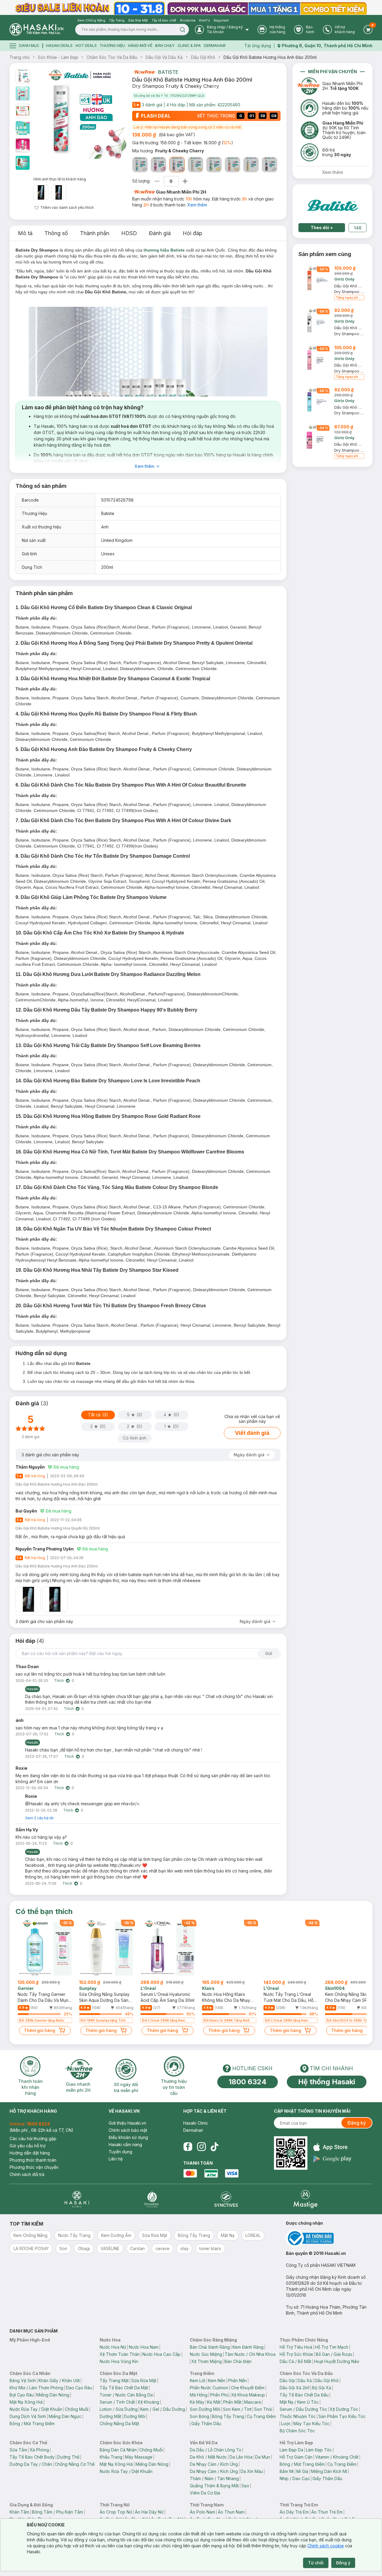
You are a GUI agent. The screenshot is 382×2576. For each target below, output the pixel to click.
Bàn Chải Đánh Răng (210, 2347)
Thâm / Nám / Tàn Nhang (214, 2478)
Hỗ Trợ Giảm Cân (296, 2457)
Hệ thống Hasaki (327, 2082)
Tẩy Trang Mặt (114, 2380)
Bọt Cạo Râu (22, 2395)
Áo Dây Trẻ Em (294, 2512)
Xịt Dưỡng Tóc (344, 2409)
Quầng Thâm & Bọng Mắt (214, 2486)
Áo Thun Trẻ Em (327, 2512)
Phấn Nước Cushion (209, 2388)
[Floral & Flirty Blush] (158, 165)
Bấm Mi (287, 2471)
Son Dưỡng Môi (205, 2409)
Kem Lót (198, 2380)
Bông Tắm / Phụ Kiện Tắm (57, 2512)
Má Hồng (199, 2395)
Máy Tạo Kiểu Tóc (311, 2423)
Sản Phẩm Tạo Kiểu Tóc (342, 2416)
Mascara (252, 2402)
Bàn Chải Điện (238, 2361)
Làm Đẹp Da (291, 2450)
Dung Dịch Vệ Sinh (28, 2416)
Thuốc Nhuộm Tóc (298, 2416)
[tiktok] (215, 2147)
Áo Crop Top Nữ (116, 2512)
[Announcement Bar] (191, 7)
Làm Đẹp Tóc (319, 2450)
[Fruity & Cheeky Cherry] (177, 165)
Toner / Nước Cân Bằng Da (126, 2395)
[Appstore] (332, 2147)
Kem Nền (217, 2380)
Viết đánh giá (252, 1433)
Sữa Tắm (18, 2450)
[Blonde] (251, 165)
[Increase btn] (185, 181)
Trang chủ (20, 57)
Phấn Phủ (219, 2395)
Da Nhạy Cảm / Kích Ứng (214, 2464)
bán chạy (165, 46)
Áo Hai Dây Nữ (149, 2512)
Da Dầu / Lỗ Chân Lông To (216, 2450)
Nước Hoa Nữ (113, 2347)
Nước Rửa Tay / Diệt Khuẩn (36, 2409)
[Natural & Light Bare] (195, 165)
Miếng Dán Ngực (65, 2416)
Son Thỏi (263, 2409)
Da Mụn (263, 2457)
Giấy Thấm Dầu (206, 2423)
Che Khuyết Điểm (248, 2388)
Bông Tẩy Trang (228, 2416)
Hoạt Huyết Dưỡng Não (337, 2361)
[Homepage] (36, 29)
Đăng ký (357, 2123)
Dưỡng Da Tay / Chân (31, 2464)
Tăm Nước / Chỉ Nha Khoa (250, 2354)
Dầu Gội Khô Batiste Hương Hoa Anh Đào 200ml (270, 57)
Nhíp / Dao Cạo (295, 2478)
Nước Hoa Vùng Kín (119, 2361)
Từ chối (316, 2563)
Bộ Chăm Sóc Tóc (297, 2431)
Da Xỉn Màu (252, 2471)
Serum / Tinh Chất (117, 2402)
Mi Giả (302, 2471)
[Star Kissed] (269, 165)
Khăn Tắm (19, 2512)
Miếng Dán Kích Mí (329, 2471)
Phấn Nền (237, 2380)
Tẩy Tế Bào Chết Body (32, 2457)
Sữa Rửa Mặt (144, 2380)
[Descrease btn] (157, 181)
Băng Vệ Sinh (23, 2380)
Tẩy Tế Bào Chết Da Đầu (304, 2395)
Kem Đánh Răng (248, 2347)
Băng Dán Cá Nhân (118, 2450)
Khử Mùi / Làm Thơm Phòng (36, 2388)
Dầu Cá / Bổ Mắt (295, 2361)
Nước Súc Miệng (206, 2354)
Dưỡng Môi (135, 2416)
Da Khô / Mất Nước (208, 2457)
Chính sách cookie (326, 2546)
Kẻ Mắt (214, 2402)
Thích (59, 1681)
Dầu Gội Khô (203, 57)
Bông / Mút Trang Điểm (32, 2423)
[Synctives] (226, 2199)
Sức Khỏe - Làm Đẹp (58, 57)
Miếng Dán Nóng (53, 2395)
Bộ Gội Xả (322, 2388)
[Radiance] (232, 165)
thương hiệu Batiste (164, 250)
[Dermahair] (152, 2199)
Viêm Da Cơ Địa (205, 2493)
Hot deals (86, 46)
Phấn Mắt (232, 2402)
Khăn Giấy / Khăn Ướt (59, 2380)
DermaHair (215, 46)
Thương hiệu (112, 46)
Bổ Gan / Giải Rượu (334, 2354)
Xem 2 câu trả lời (39, 1818)
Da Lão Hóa (241, 2457)
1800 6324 (248, 2082)
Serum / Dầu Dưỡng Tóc (303, 2409)
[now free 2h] (143, 72)
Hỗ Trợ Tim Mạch (332, 2347)
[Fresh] (140, 165)
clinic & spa (189, 46)
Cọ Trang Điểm (261, 2416)
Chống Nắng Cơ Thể (75, 2464)
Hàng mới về (140, 46)
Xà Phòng (39, 2450)
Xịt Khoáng (148, 2402)
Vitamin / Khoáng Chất (337, 2457)
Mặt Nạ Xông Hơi (26, 2402)
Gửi (269, 1653)
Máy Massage (139, 2457)
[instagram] (201, 2147)
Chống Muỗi (77, 2409)
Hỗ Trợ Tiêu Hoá (296, 2347)
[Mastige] (305, 2199)
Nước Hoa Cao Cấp (161, 2354)
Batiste (168, 72)
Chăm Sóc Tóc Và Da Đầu (112, 57)
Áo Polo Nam (202, 2512)
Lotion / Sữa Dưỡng (119, 2409)
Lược (286, 2423)
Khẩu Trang (111, 2457)
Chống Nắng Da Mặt (119, 2423)
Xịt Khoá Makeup (248, 2395)
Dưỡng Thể (68, 2457)
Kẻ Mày (197, 2402)
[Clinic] (77, 2199)
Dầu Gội (287, 2380)
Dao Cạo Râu (79, 2388)
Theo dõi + (322, 227)
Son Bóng (200, 2416)
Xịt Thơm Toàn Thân (120, 2354)
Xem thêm (197, 205)
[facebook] (188, 2147)
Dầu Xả (305, 2380)
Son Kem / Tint (237, 2409)
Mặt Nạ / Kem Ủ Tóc (299, 2402)
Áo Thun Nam (231, 2512)
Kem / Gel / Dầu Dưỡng (163, 2409)
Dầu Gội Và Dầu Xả (164, 57)
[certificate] (329, 2238)
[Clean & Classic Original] (214, 165)
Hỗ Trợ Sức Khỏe (296, 2354)
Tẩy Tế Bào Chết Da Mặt (124, 2388)
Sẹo (245, 2486)
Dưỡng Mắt (110, 2416)
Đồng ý (343, 2563)
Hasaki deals (59, 46)
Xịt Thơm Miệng (207, 2361)
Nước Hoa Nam (144, 2347)
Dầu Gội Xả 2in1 (295, 2388)
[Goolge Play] (332, 2159)
